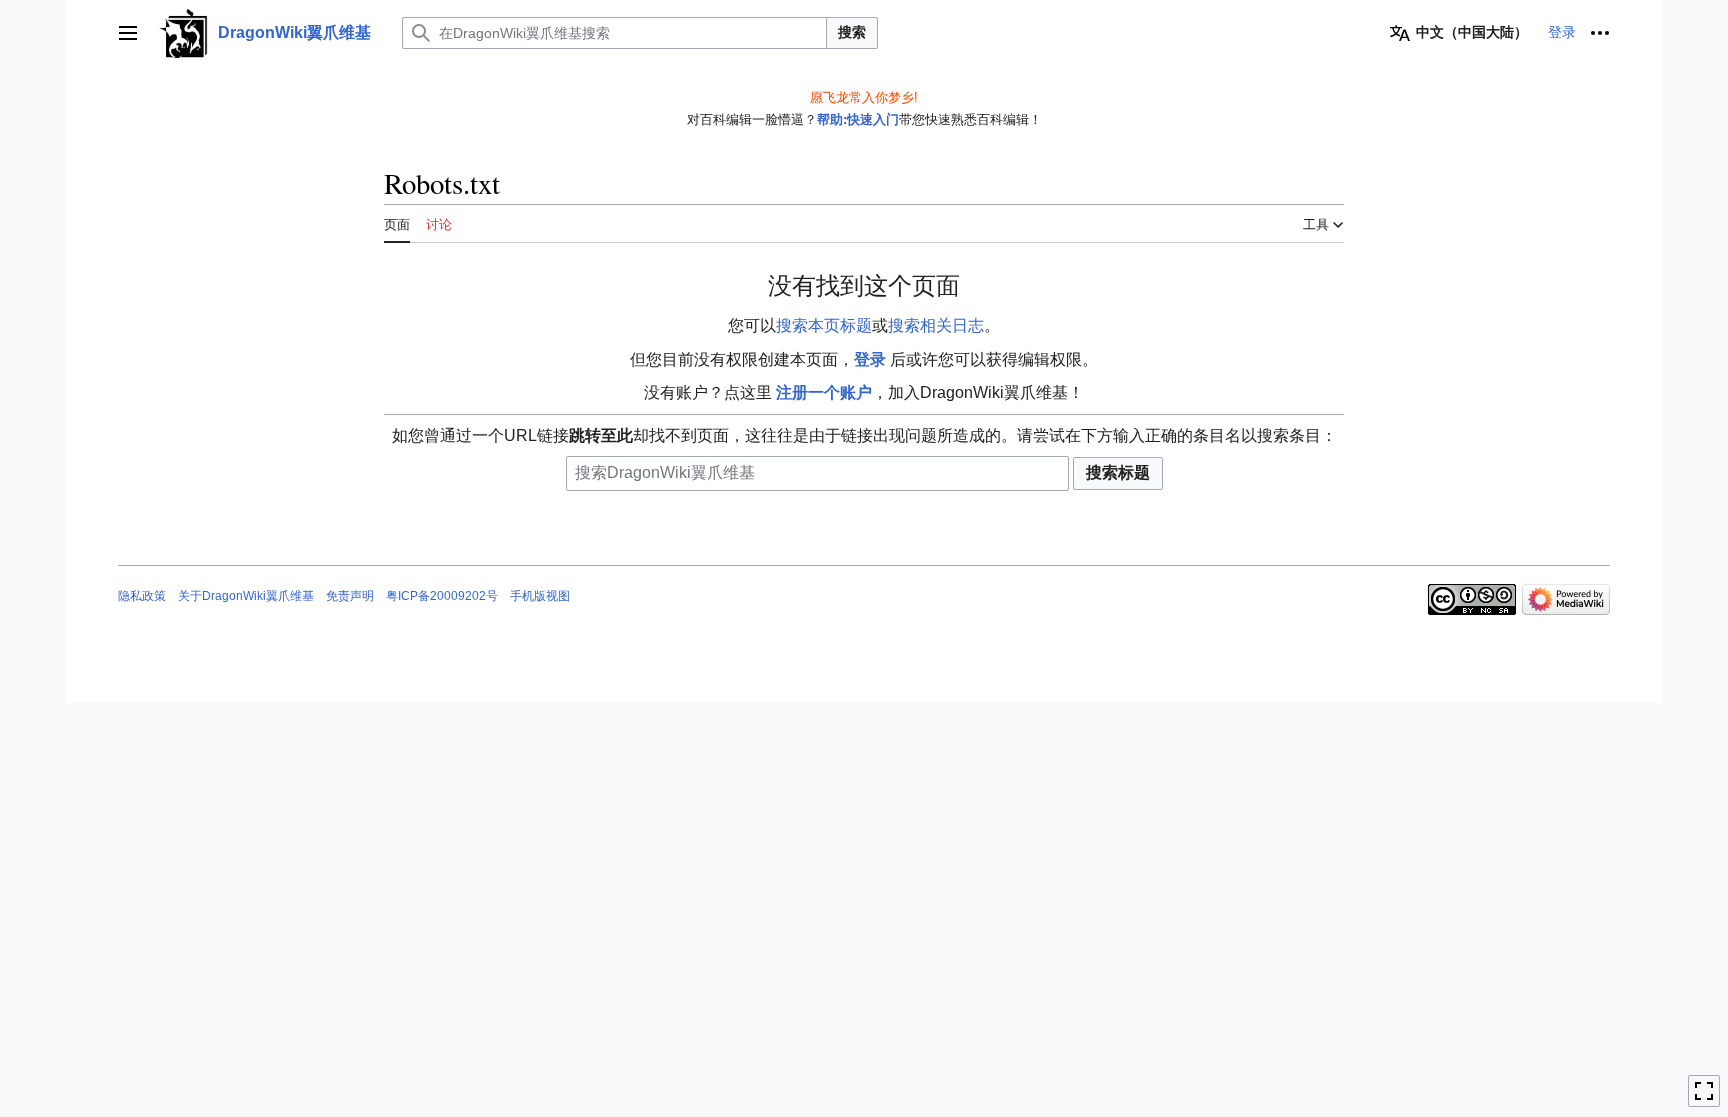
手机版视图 (540, 596)
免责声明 (350, 596)
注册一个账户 (824, 392)
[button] (128, 33)
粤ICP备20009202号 (442, 596)
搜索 (852, 32)
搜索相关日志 (936, 325)
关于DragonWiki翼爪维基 (246, 596)
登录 (870, 359)
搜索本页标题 (824, 325)
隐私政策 (142, 596)
